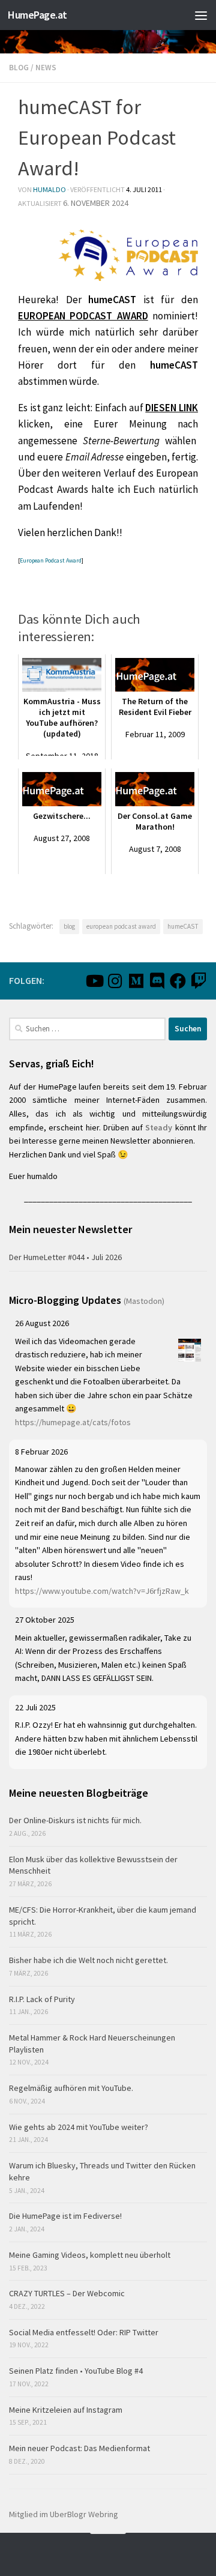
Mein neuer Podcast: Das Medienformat (79, 2448)
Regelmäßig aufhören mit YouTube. (71, 2088)
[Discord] (157, 981)
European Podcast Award (51, 560)
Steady (159, 1127)
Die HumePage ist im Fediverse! (65, 2216)
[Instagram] (115, 981)
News (46, 68)
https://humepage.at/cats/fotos (73, 1422)
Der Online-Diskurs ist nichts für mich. (75, 1820)
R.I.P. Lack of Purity (42, 1999)
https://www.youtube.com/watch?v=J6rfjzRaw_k (102, 1591)
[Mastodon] (136, 981)
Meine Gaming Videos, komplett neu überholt (90, 2255)
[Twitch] (199, 981)
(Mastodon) (144, 1301)
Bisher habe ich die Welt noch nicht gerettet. (88, 1960)
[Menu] (201, 15)
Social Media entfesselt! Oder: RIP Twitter (84, 2332)
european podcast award (121, 926)
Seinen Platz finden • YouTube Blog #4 (76, 2371)
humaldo (49, 189)
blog (69, 926)
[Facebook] (178, 981)
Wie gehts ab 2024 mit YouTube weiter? (79, 2127)
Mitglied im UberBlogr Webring (64, 2514)
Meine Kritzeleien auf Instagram (66, 2410)
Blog (19, 68)
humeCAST (183, 926)
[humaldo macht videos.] (94, 981)
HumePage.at (37, 15)
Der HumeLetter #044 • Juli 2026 (65, 1257)
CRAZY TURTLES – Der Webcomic (67, 2293)
